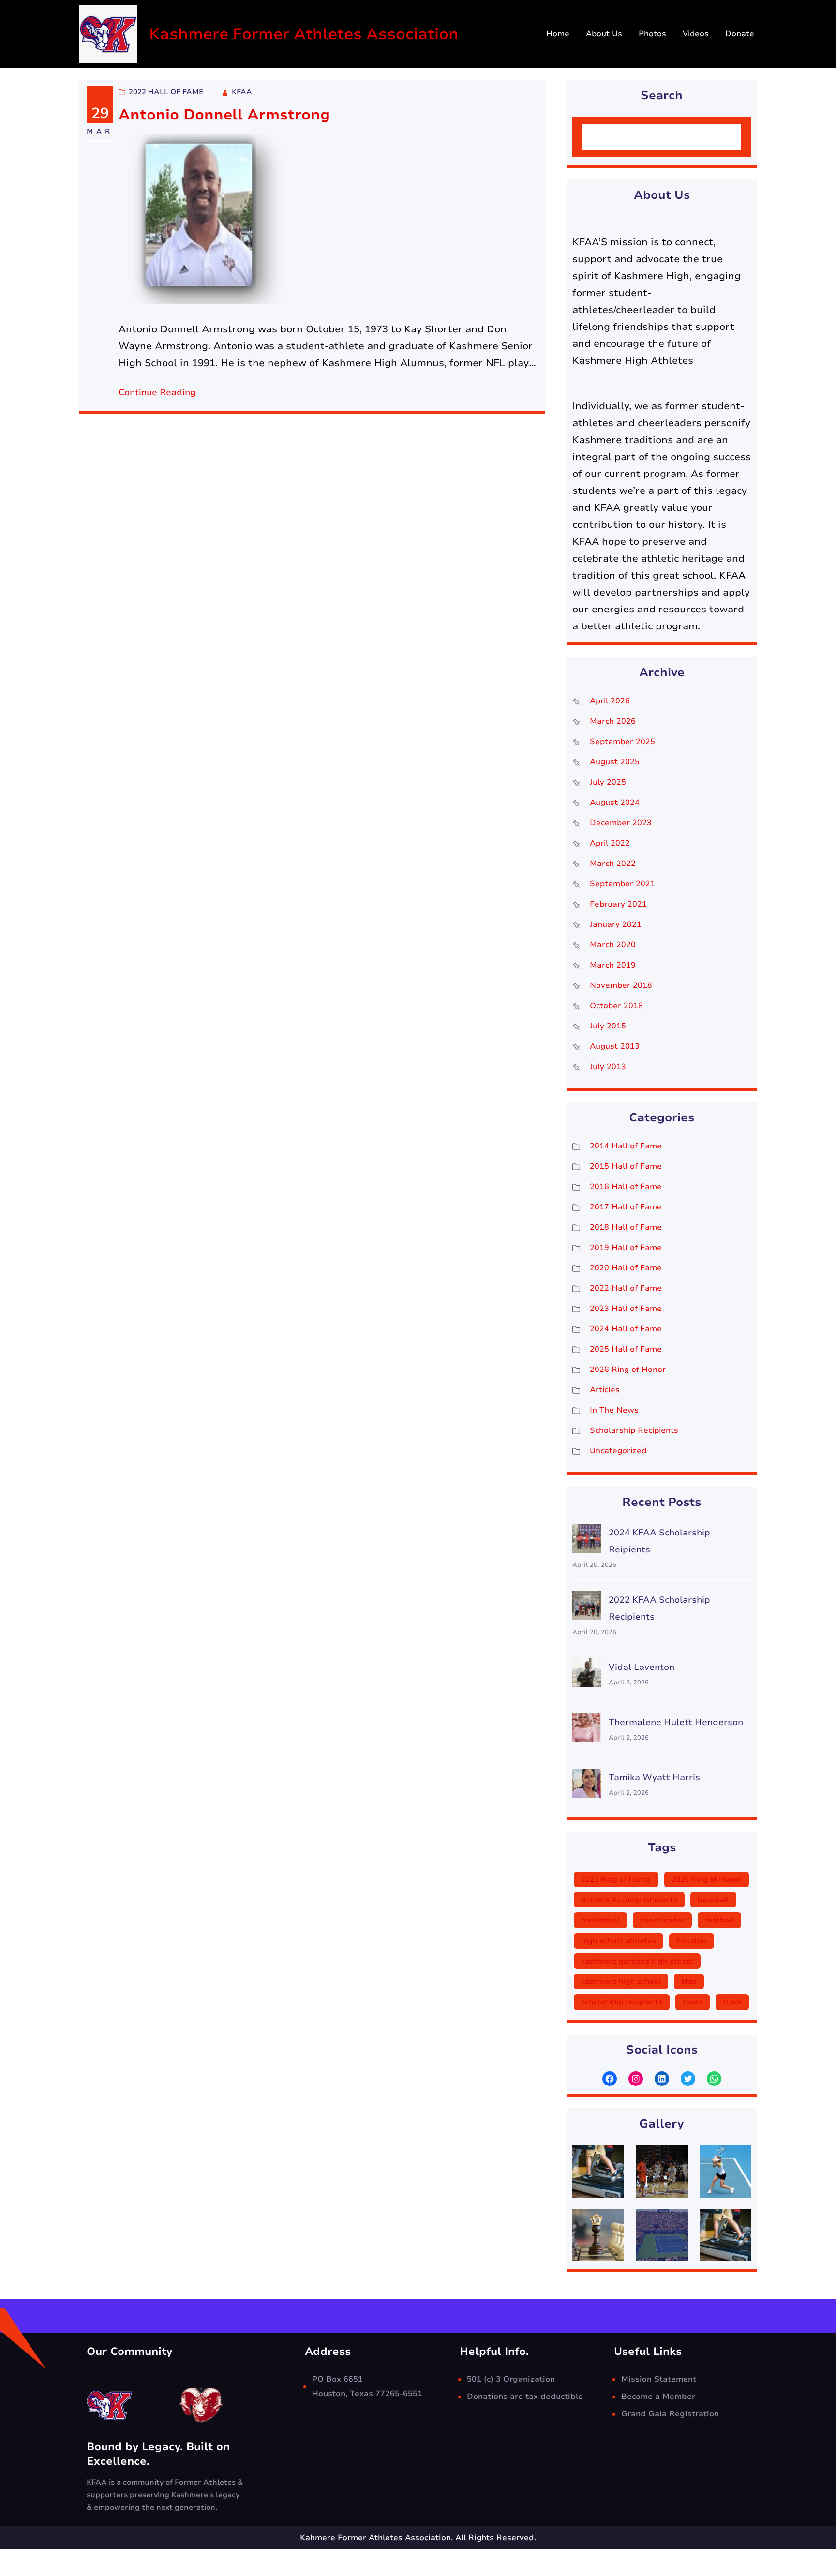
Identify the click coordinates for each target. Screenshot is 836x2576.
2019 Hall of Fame (626, 1248)
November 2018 (621, 985)
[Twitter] (688, 2079)
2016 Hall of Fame (626, 1187)
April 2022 (610, 843)
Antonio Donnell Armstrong (224, 115)
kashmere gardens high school (637, 1961)
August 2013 (615, 1046)
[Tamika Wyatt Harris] (587, 1786)
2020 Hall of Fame (626, 1268)
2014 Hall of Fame (626, 1146)
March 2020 (613, 945)
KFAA (242, 92)
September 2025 (622, 742)
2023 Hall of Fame (626, 1309)
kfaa (689, 1981)
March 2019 (613, 965)
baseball (713, 1900)
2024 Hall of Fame (626, 1329)
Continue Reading (157, 392)
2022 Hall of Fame (166, 92)
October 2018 (616, 1006)
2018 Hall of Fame (626, 1227)
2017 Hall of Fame (626, 1207)
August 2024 (615, 803)
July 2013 (608, 1067)
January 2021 (616, 924)
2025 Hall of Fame (626, 1349)
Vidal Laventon (642, 1667)
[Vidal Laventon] (587, 1675)
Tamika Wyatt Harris (654, 1777)
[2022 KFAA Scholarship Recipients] (587, 1608)
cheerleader (662, 1920)
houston (692, 1941)
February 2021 (618, 904)
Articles (605, 1390)
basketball (600, 1920)
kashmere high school (621, 1981)
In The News (614, 1410)
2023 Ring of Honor (616, 1879)
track (732, 2002)
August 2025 (615, 762)
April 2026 (610, 701)
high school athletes (619, 1941)
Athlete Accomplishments (629, 1900)
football (719, 1920)
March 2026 (613, 721)
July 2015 (608, 1026)
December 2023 (621, 823)
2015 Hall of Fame (626, 1166)
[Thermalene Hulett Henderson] (587, 1731)
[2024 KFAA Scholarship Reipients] (587, 1541)
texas (693, 2002)
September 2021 (622, 884)
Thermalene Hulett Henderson (676, 1722)
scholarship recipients (622, 2002)
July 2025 (608, 782)
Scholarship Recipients (634, 1430)
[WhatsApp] (714, 2079)
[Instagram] (636, 2079)
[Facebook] (610, 2079)
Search (717, 137)
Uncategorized (618, 1451)
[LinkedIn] (662, 2079)
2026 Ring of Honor (628, 1370)
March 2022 (613, 864)
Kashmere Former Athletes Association (304, 34)
